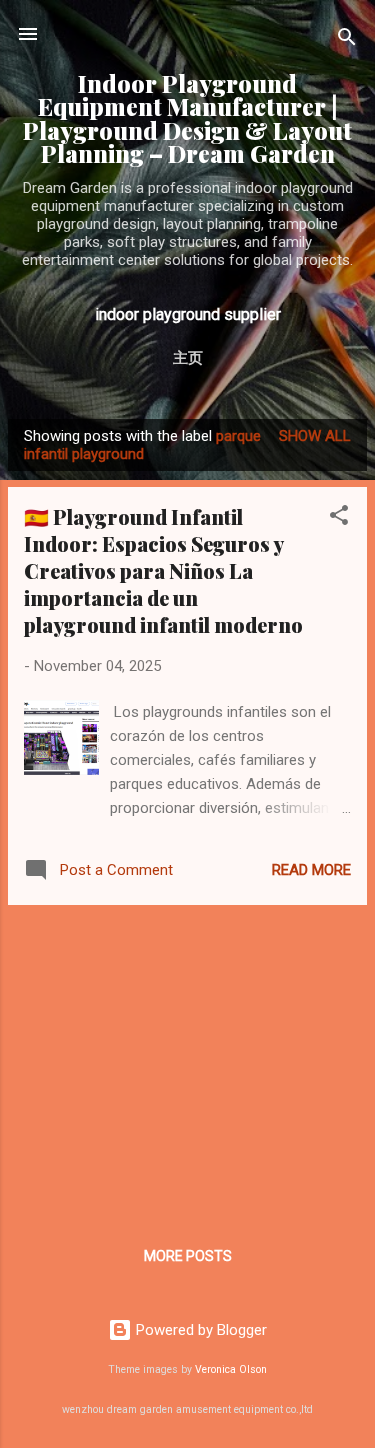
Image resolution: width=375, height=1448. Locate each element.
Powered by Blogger (199, 1330)
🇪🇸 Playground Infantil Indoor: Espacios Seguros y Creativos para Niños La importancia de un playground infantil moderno (163, 570)
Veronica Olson (231, 1369)
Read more (311, 870)
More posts (188, 1256)
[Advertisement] (187, 1061)
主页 (188, 358)
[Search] (347, 40)
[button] (339, 518)
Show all (315, 436)
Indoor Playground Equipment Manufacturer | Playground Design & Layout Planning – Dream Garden (187, 118)
